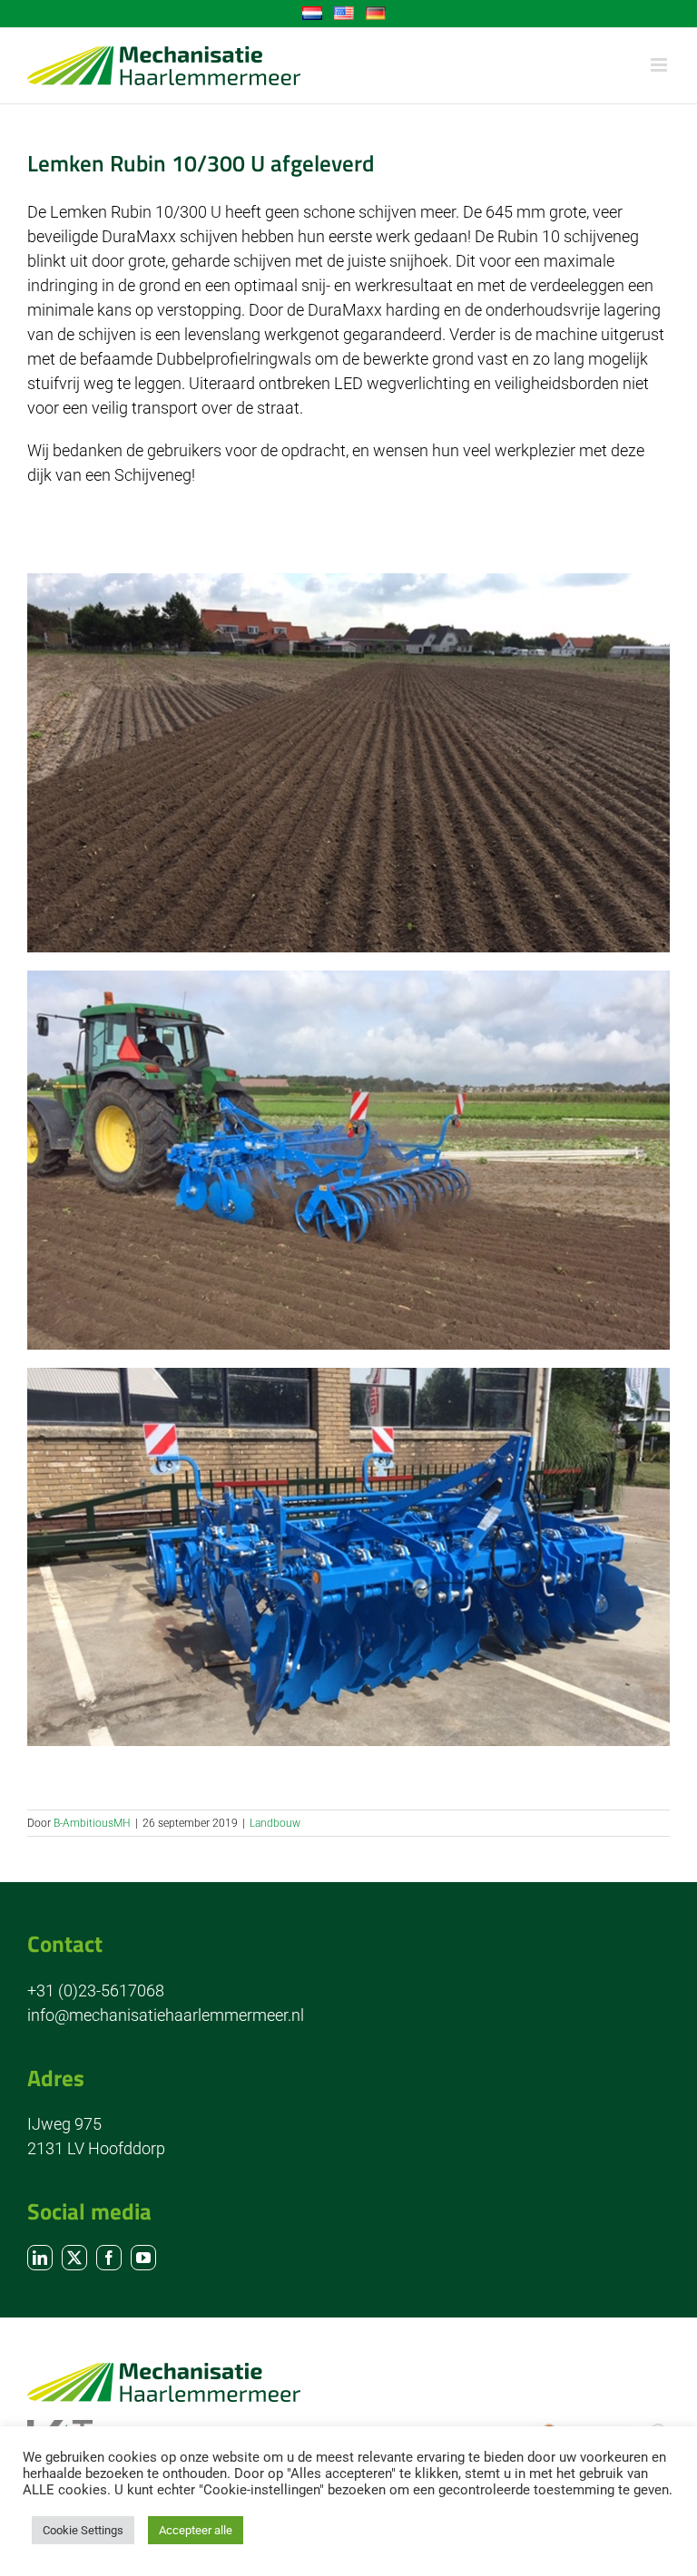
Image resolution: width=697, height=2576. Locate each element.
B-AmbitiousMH (92, 1823)
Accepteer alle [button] (196, 2530)
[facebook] (109, 2258)
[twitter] (74, 2258)
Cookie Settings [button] (83, 2530)
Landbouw (275, 1823)
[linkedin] (40, 2258)
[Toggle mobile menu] (660, 65)
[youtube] (143, 2258)
